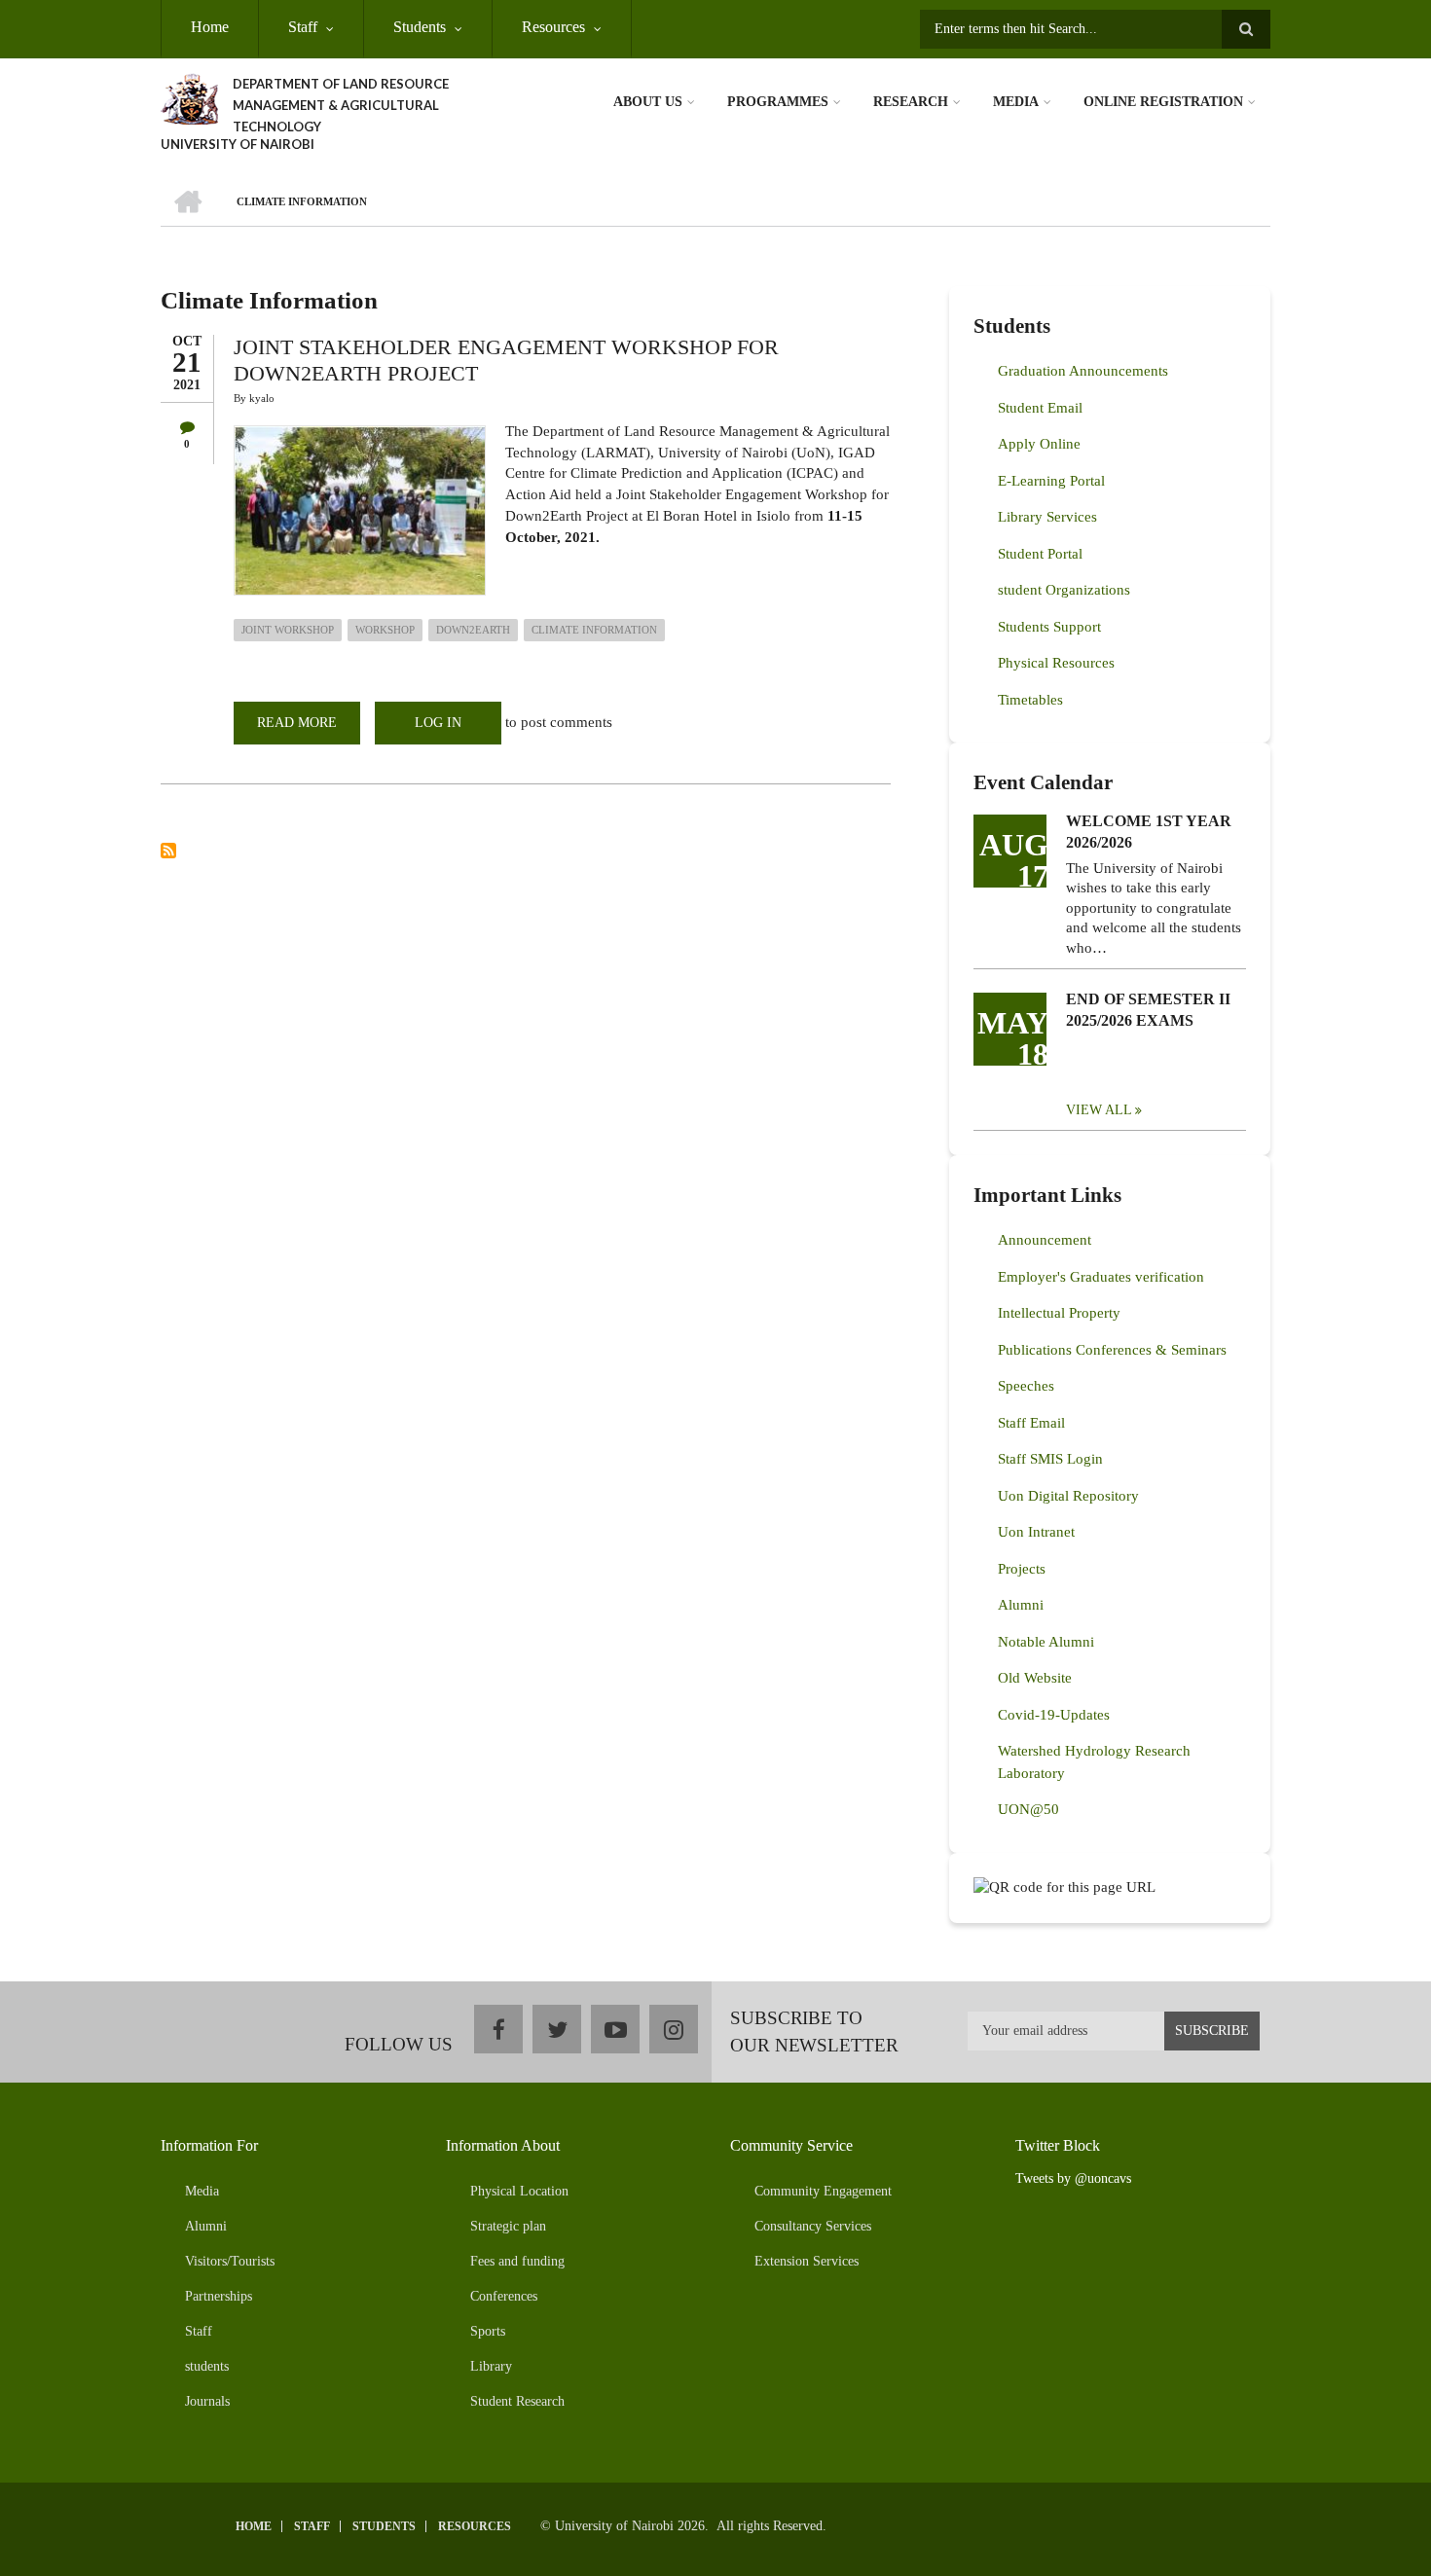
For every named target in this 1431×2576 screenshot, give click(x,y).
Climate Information (594, 630)
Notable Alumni (1046, 1642)
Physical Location (519, 2191)
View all (1099, 1110)
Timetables (1030, 700)
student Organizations (1064, 590)
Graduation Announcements (1083, 371)
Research (911, 102)
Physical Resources (1056, 663)
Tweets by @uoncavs (1073, 2178)
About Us (648, 102)
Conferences (504, 2296)
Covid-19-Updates (1054, 1715)
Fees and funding (517, 2261)
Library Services (1047, 517)
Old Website (1035, 1678)
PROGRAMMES (778, 102)
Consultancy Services (813, 2226)
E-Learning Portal (1051, 481)
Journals (207, 2401)
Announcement (1045, 1240)
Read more (309, 730)
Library (491, 2366)
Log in (438, 723)
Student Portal (1040, 554)
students (207, 2366)
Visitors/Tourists (230, 2261)
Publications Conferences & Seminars (1112, 1350)
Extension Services (807, 2261)
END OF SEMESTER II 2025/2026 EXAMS (1148, 1010)
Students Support (1049, 627)
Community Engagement (823, 2191)
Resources (553, 27)
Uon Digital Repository (1068, 1496)
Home (210, 27)
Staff (303, 27)
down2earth (473, 630)
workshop (385, 630)
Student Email (1040, 408)
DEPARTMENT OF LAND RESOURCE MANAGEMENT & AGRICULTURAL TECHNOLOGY (341, 105)
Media (1016, 102)
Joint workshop (288, 630)
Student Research (517, 2401)
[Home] (189, 97)
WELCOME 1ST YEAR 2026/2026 (1149, 832)
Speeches (1026, 1386)
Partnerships (219, 2296)
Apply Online (1039, 444)
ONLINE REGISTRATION (1163, 102)
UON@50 (1028, 1809)
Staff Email (1031, 1423)
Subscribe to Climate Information (168, 851)
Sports (488, 2331)
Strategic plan (508, 2226)
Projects (1022, 1569)
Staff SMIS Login (1050, 1459)
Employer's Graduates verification (1101, 1277)
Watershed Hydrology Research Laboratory (1094, 1762)
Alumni (1021, 1605)
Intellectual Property (1059, 1313)
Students (420, 27)
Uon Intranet (1036, 1532)
